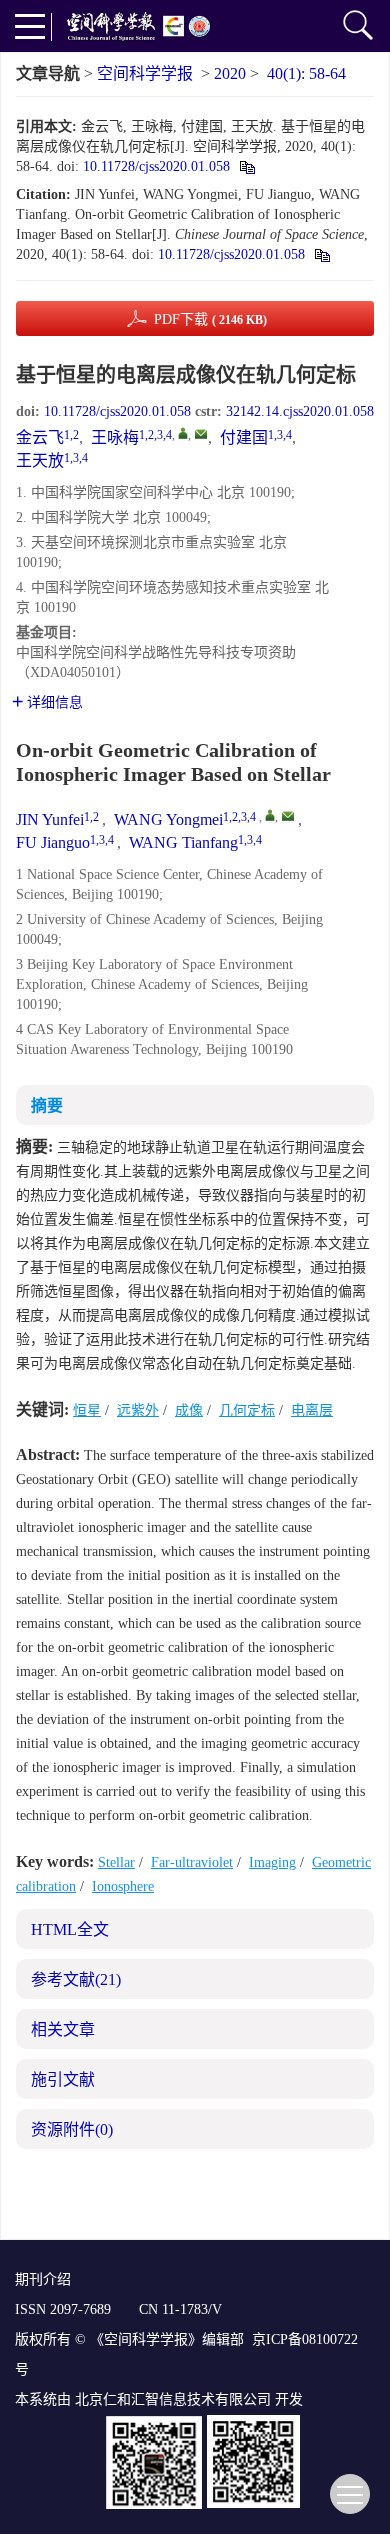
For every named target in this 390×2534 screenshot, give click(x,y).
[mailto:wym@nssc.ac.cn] (201, 434)
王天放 (40, 460)
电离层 (312, 1410)
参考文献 (76, 1979)
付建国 (244, 437)
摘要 (47, 1105)
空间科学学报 (145, 73)
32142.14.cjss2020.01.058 (300, 411)
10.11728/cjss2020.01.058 (156, 166)
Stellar (116, 1862)
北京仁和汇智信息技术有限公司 (173, 2399)
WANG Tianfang (183, 842)
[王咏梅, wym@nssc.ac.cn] (183, 433)
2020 (230, 73)
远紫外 (138, 1410)
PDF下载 (210, 319)
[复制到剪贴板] (246, 166)
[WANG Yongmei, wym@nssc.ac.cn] (270, 815)
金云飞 (40, 437)
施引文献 (63, 2079)
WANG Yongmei (168, 819)
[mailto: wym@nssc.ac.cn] (288, 816)
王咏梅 (115, 437)
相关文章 (63, 2029)
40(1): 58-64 (306, 73)
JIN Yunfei (50, 819)
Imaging (272, 1862)
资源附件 (72, 2129)
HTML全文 (70, 1929)
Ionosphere (123, 1886)
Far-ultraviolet (192, 1862)
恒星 (87, 1410)
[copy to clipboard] (321, 254)
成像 (189, 1410)
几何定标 (247, 1410)
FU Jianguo (53, 842)
